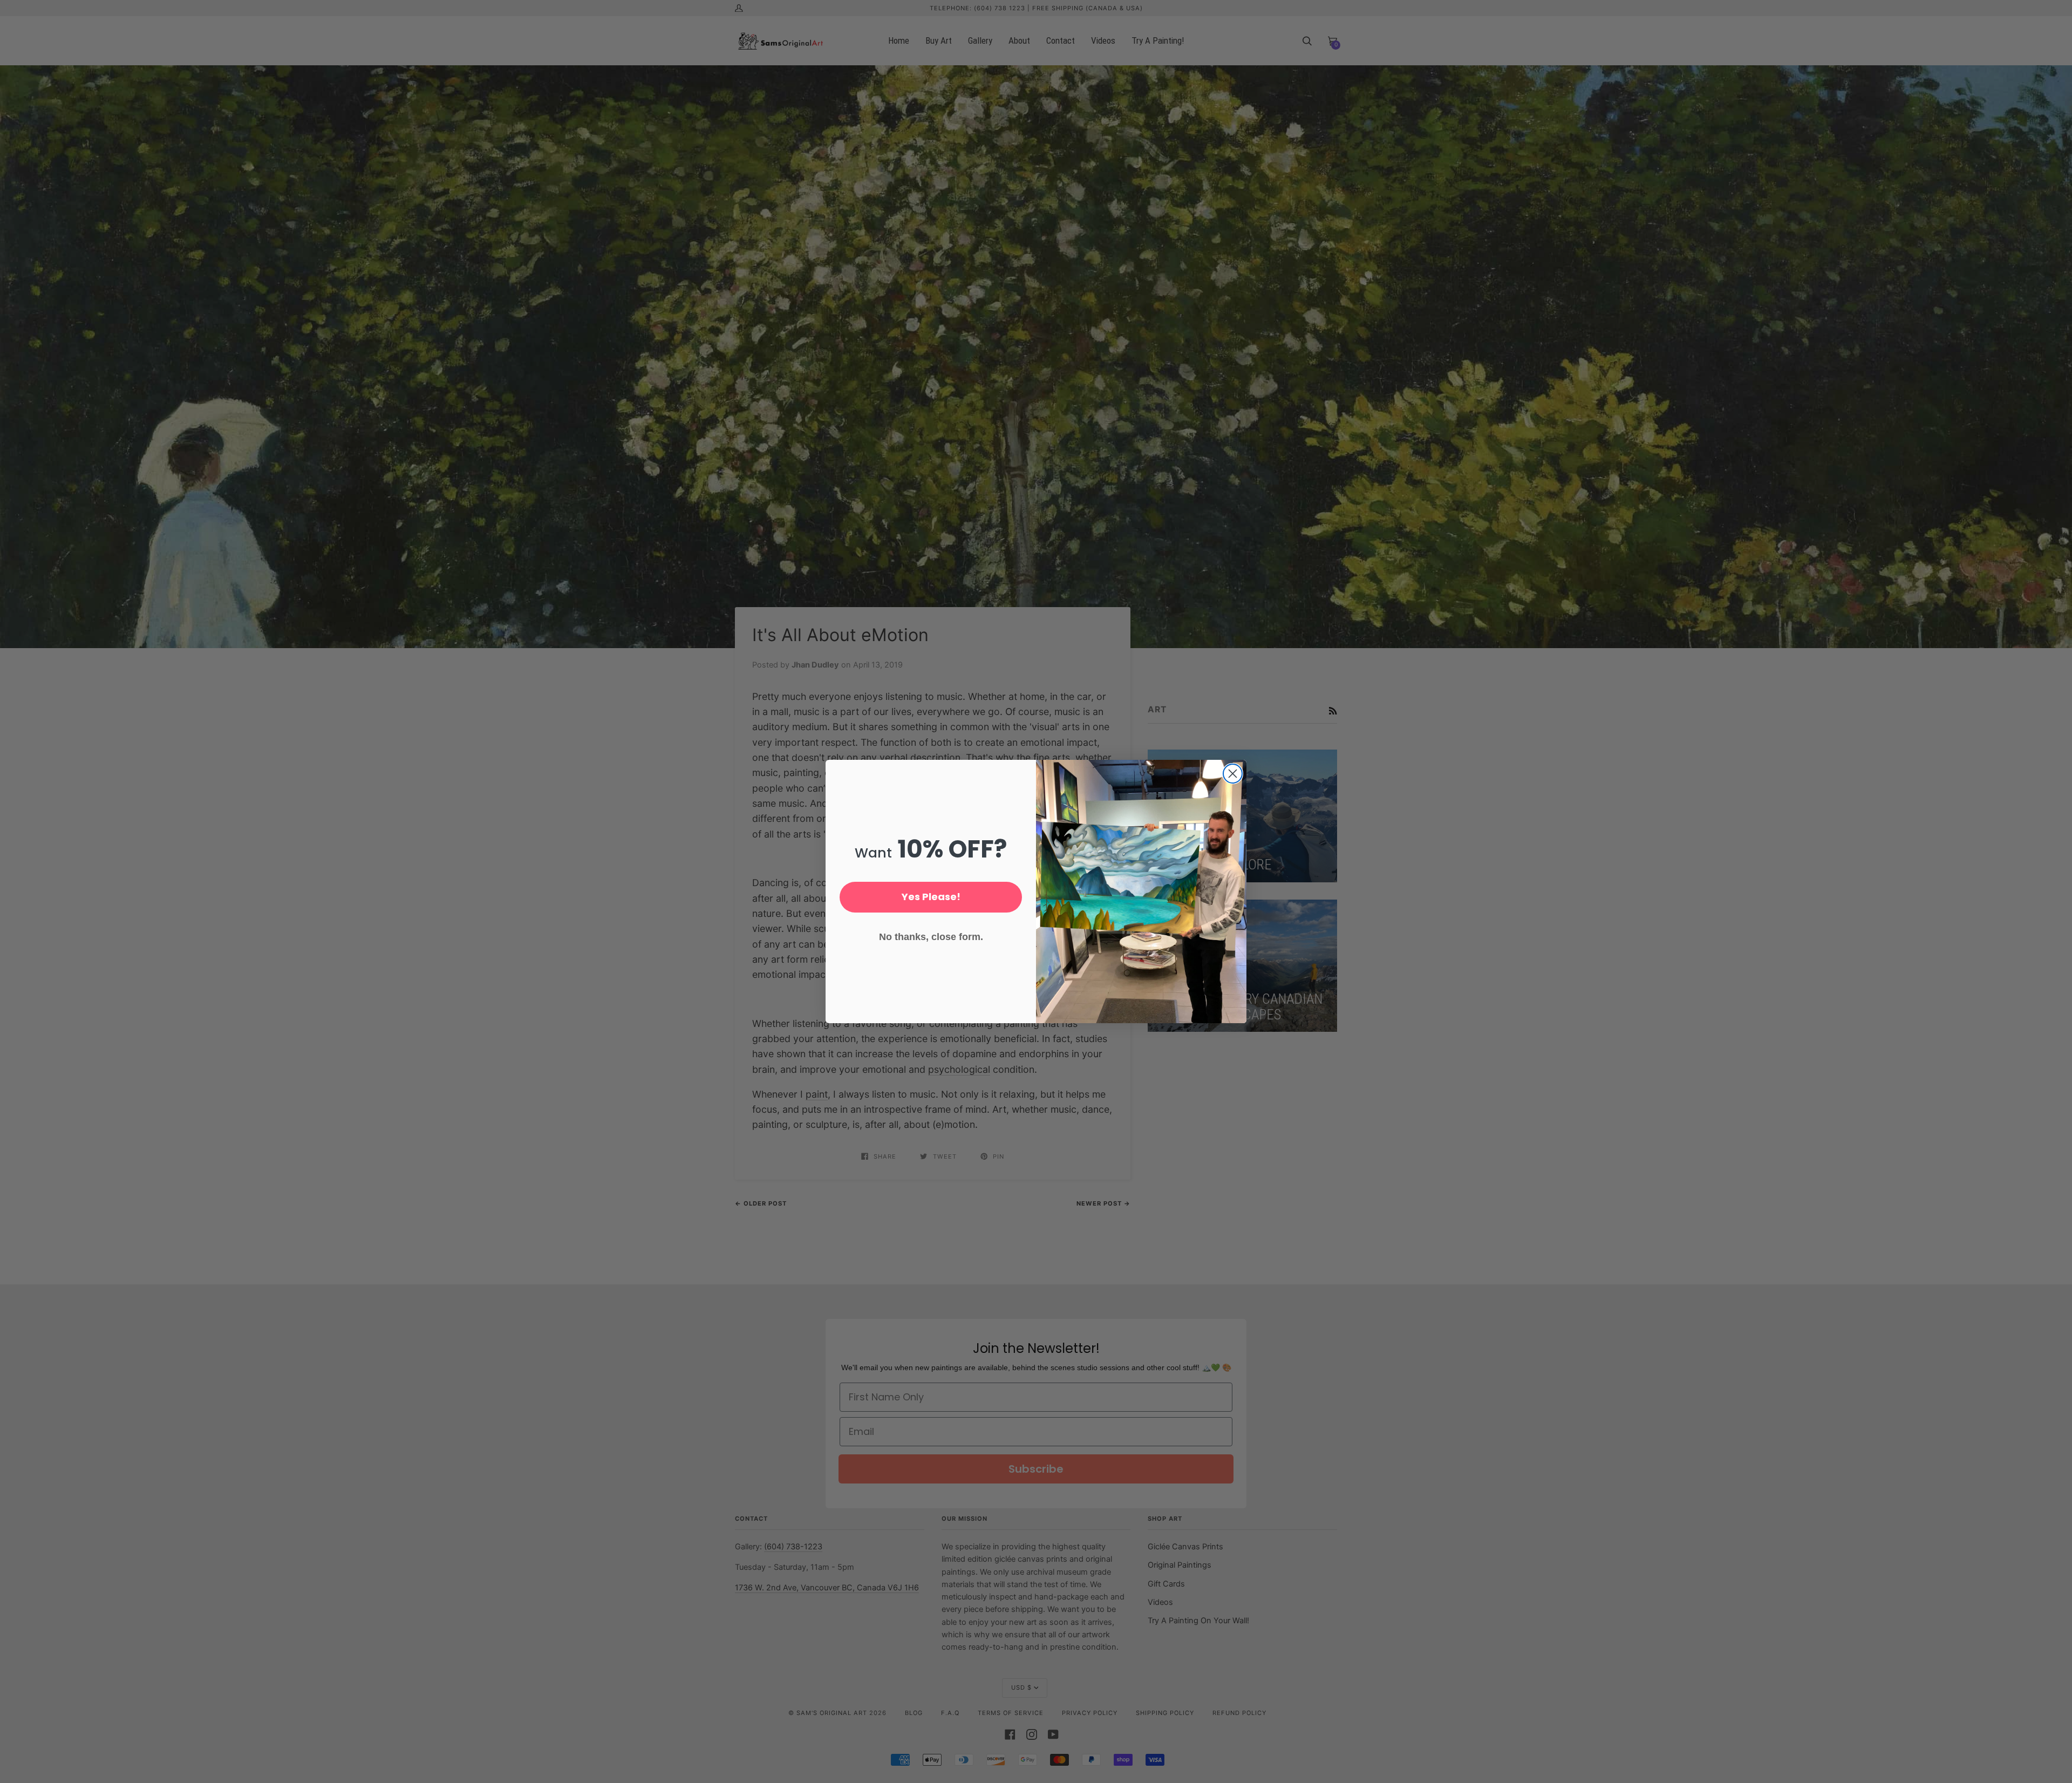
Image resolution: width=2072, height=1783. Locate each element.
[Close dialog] (1233, 774)
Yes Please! (931, 897)
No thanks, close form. (931, 937)
